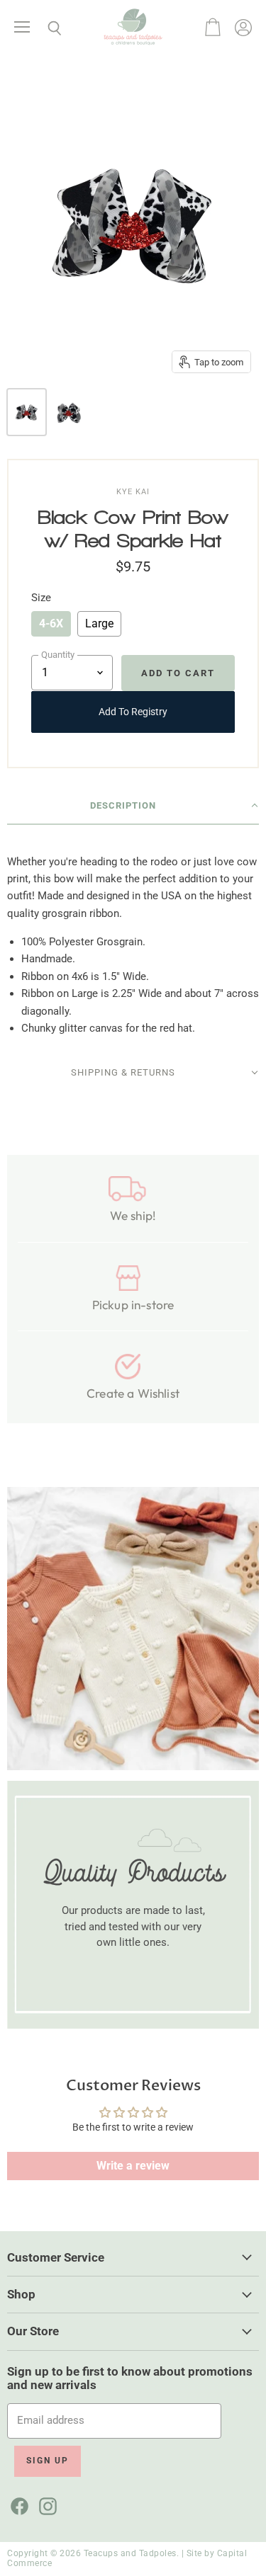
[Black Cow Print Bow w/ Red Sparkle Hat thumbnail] (27, 412)
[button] (133, 806)
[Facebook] (17, 2504)
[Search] (44, 28)
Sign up (48, 2461)
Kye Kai (133, 492)
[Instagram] (45, 2504)
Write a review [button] (133, 2166)
